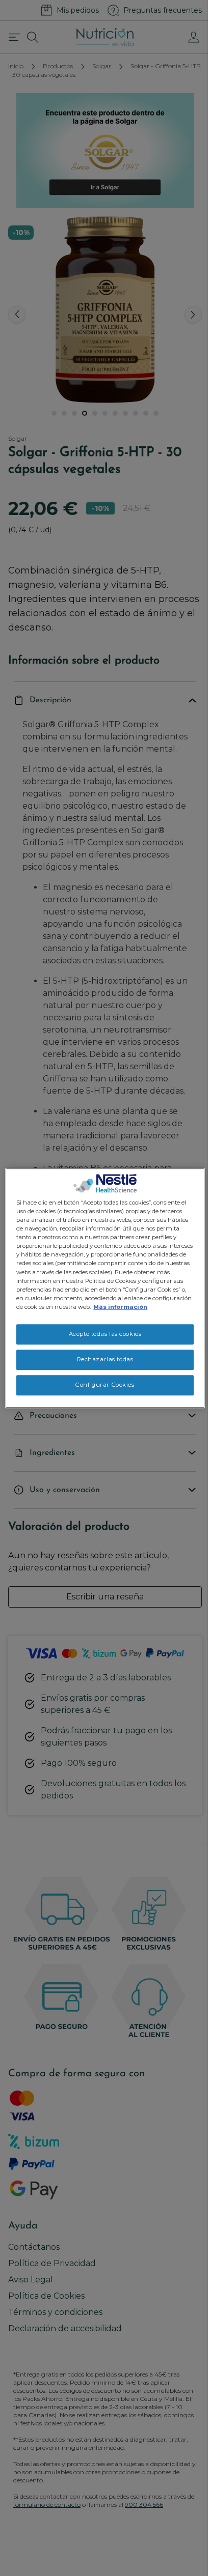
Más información (120, 1307)
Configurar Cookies (105, 1385)
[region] (105, 1288)
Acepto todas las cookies (105, 1334)
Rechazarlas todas (105, 1359)
